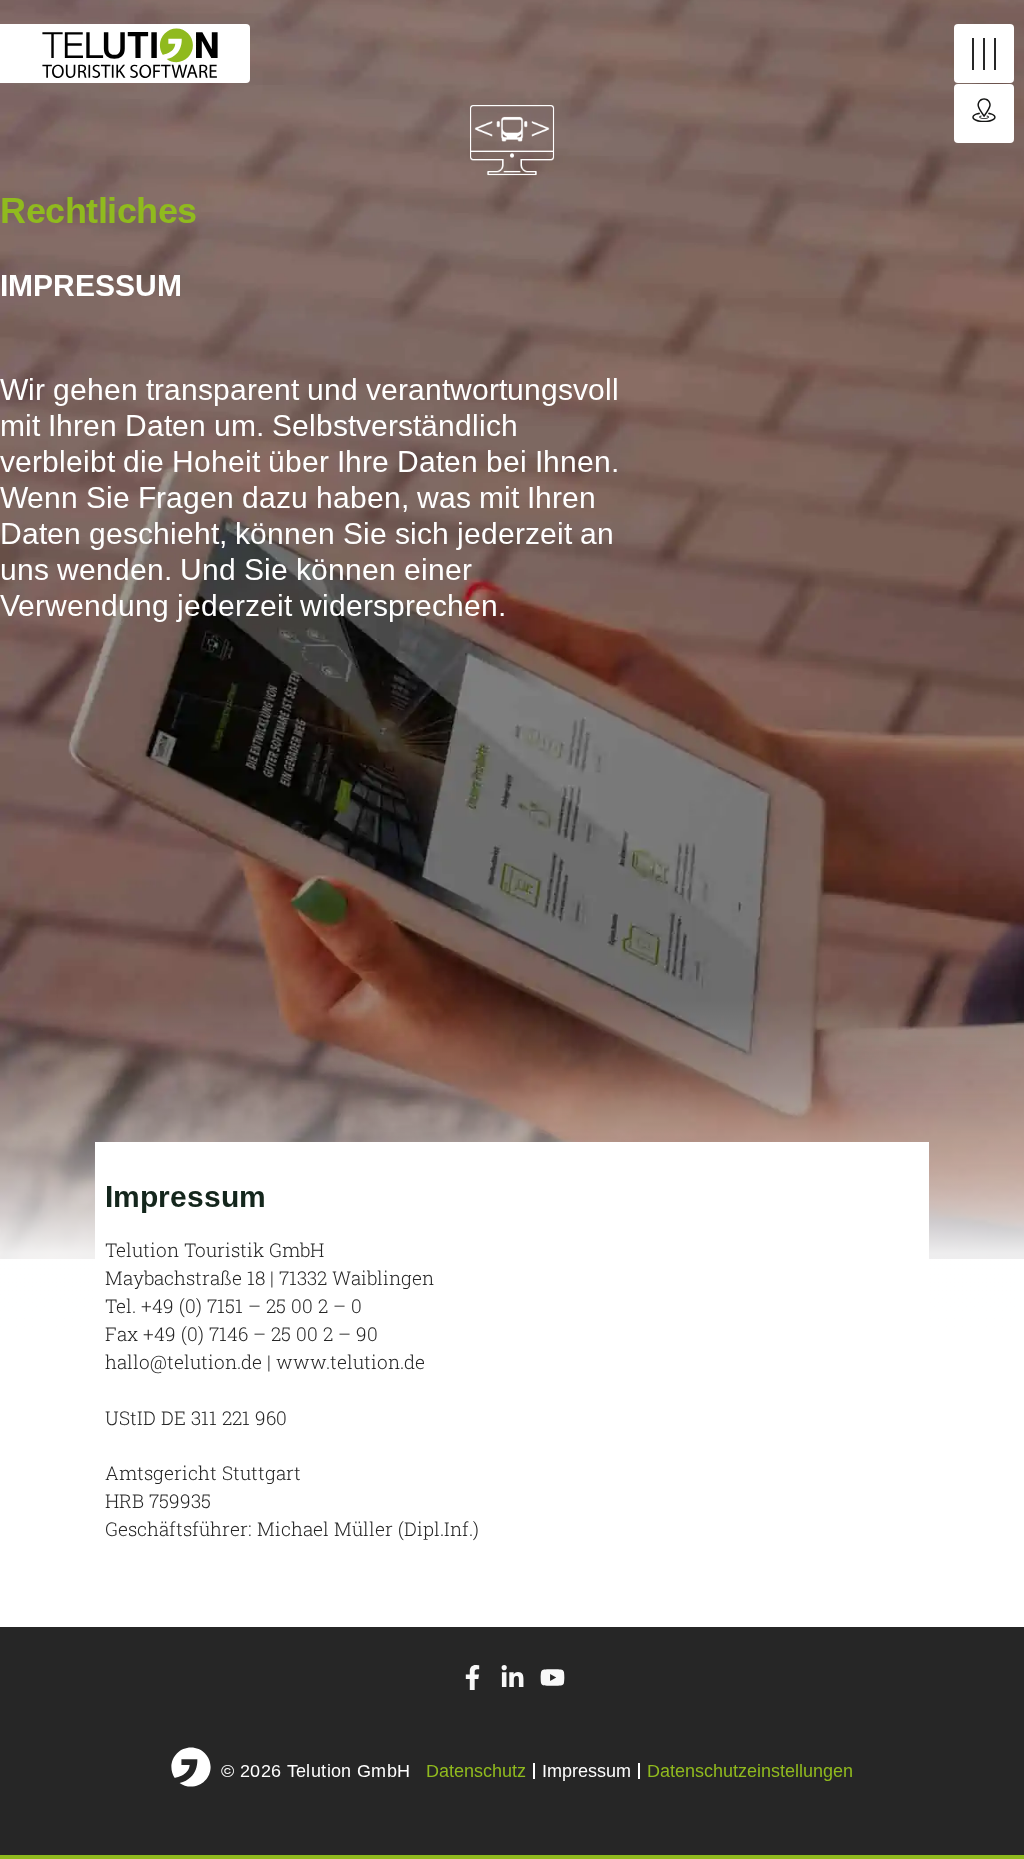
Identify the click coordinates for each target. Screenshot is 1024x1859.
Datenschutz (476, 1771)
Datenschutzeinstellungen (750, 1771)
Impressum (586, 1771)
